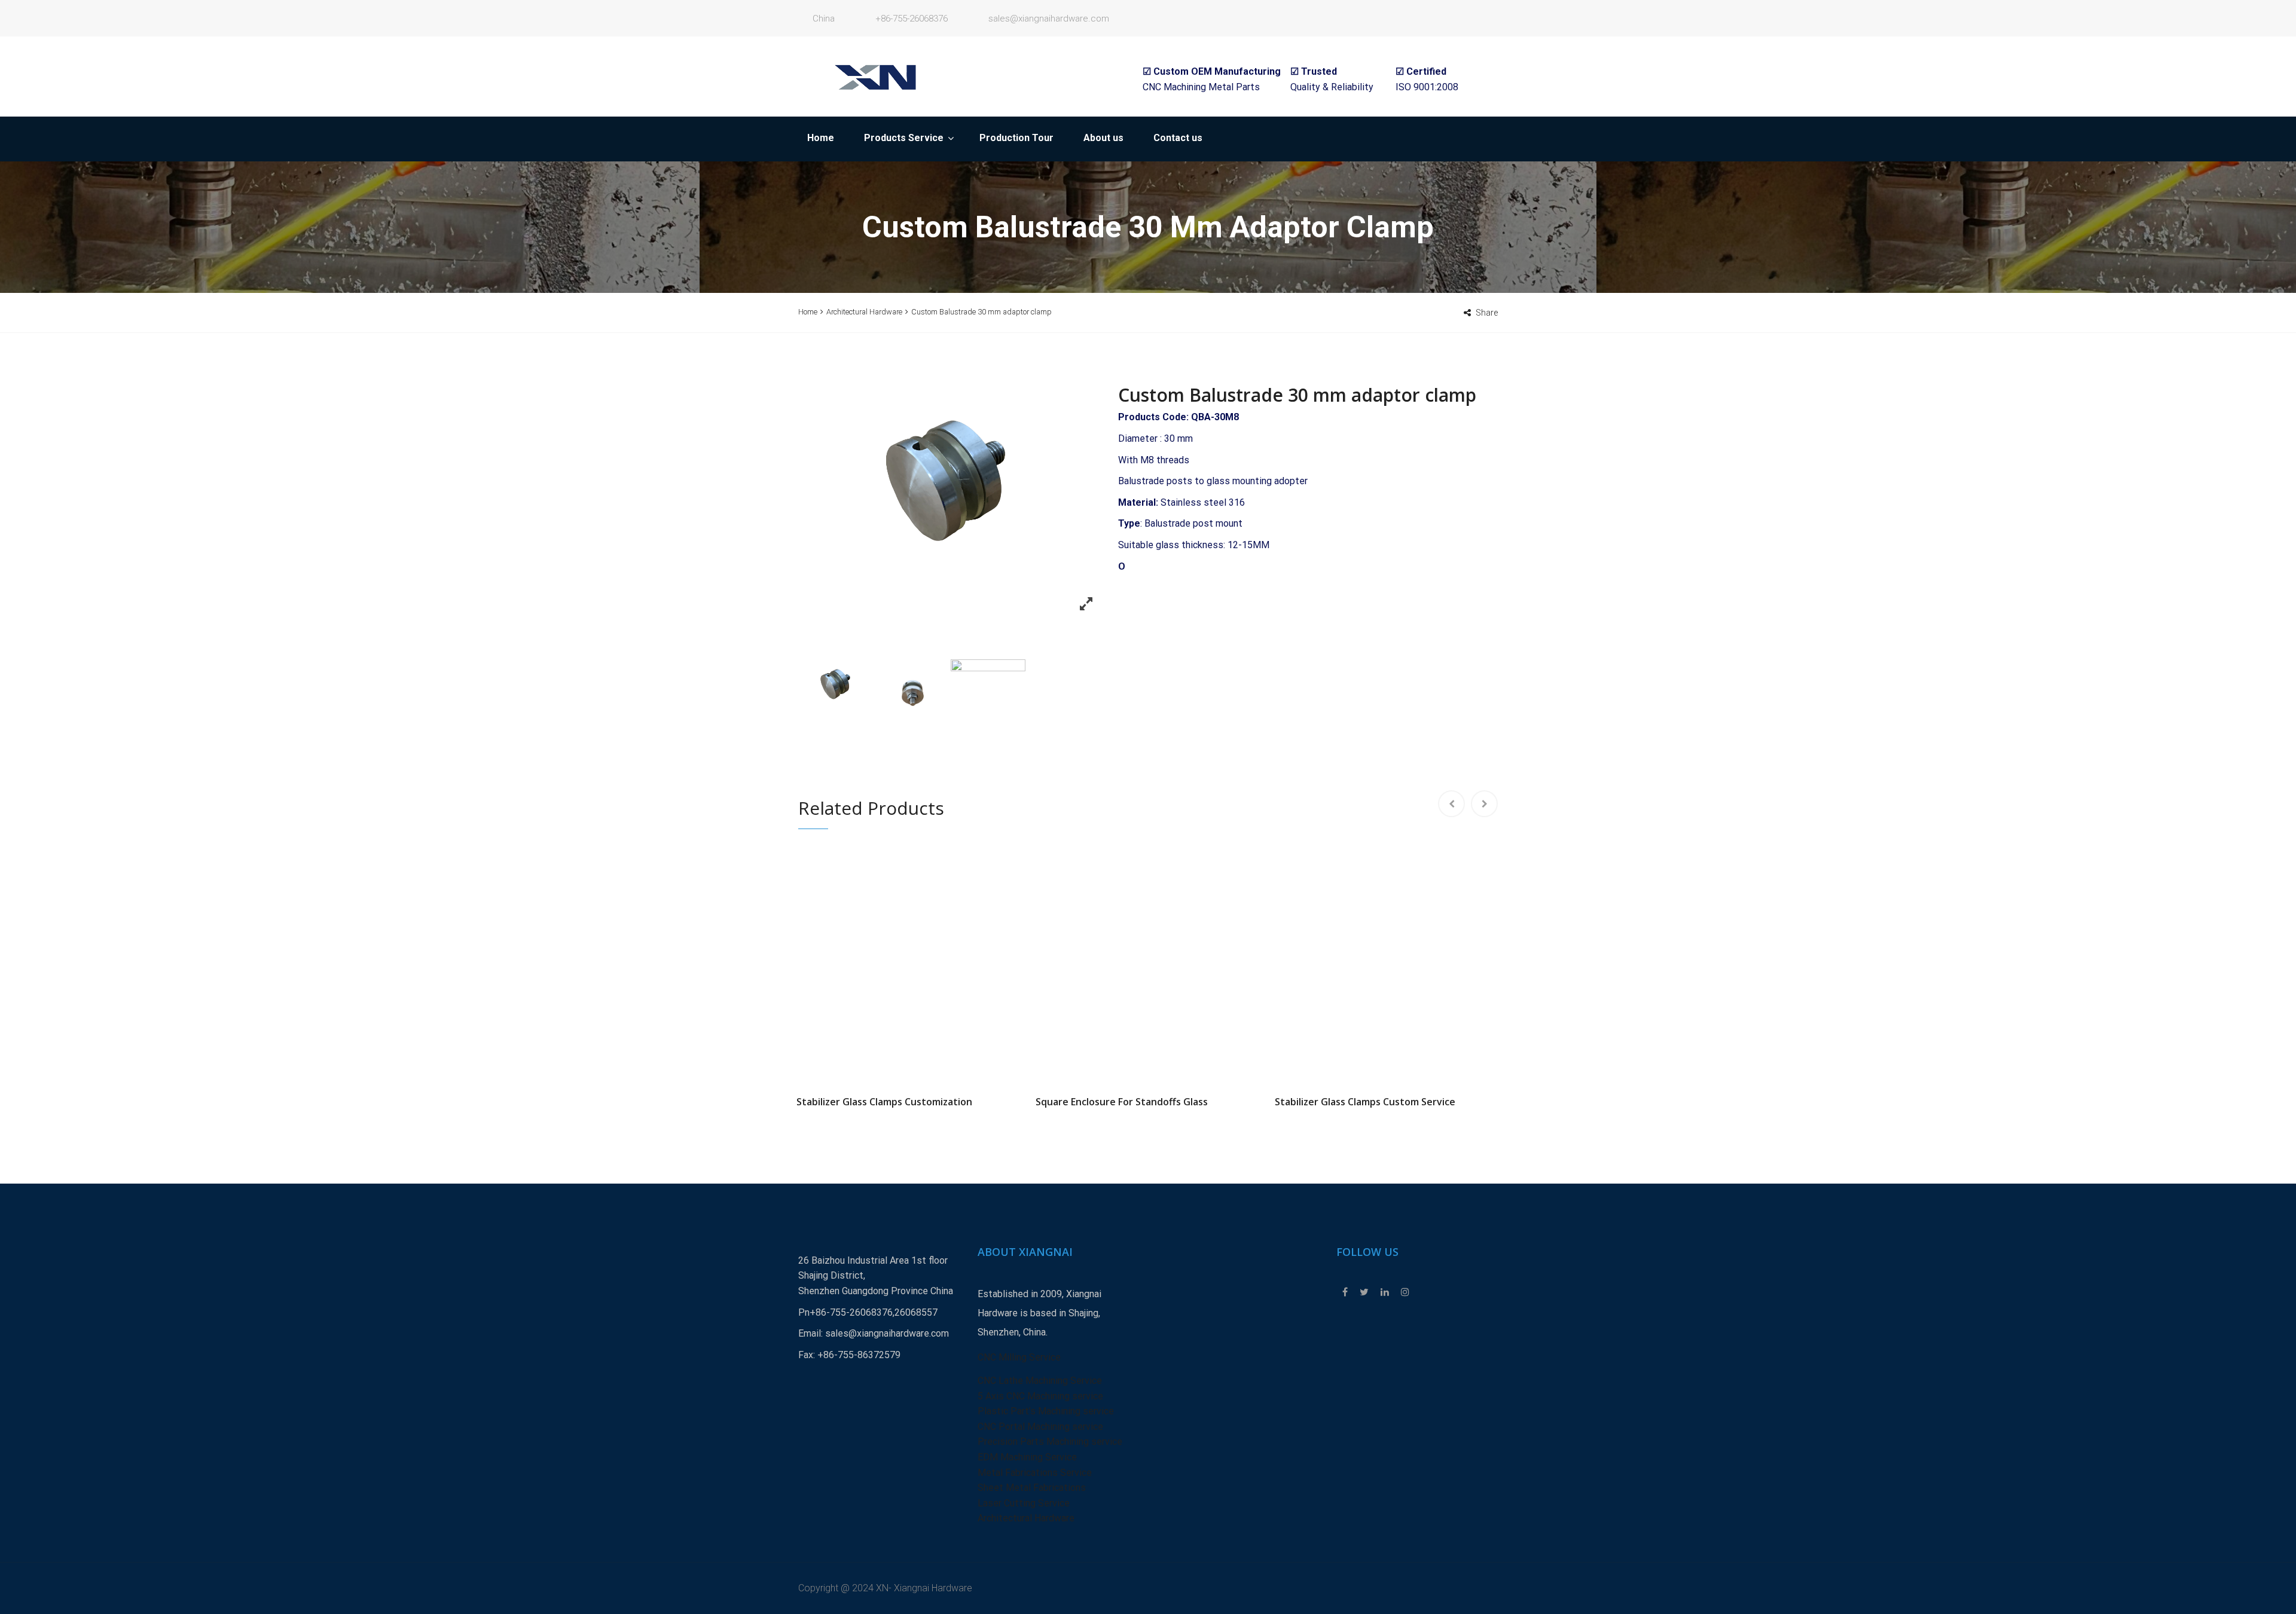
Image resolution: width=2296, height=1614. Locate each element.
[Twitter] (1364, 1292)
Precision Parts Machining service (1050, 1442)
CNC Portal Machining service (1040, 1427)
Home (821, 138)
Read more (909, 962)
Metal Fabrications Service (1035, 1473)
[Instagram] (1402, 1292)
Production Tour (1016, 138)
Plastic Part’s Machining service (1046, 1411)
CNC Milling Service (1019, 1357)
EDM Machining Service (1027, 1457)
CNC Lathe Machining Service (1040, 1381)
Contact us (1178, 138)
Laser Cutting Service (1024, 1503)
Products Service (904, 138)
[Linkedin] (1385, 1292)
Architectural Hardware (864, 312)
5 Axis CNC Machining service (1040, 1396)
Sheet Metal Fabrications (1032, 1488)
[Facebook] (1345, 1292)
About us (1103, 138)
